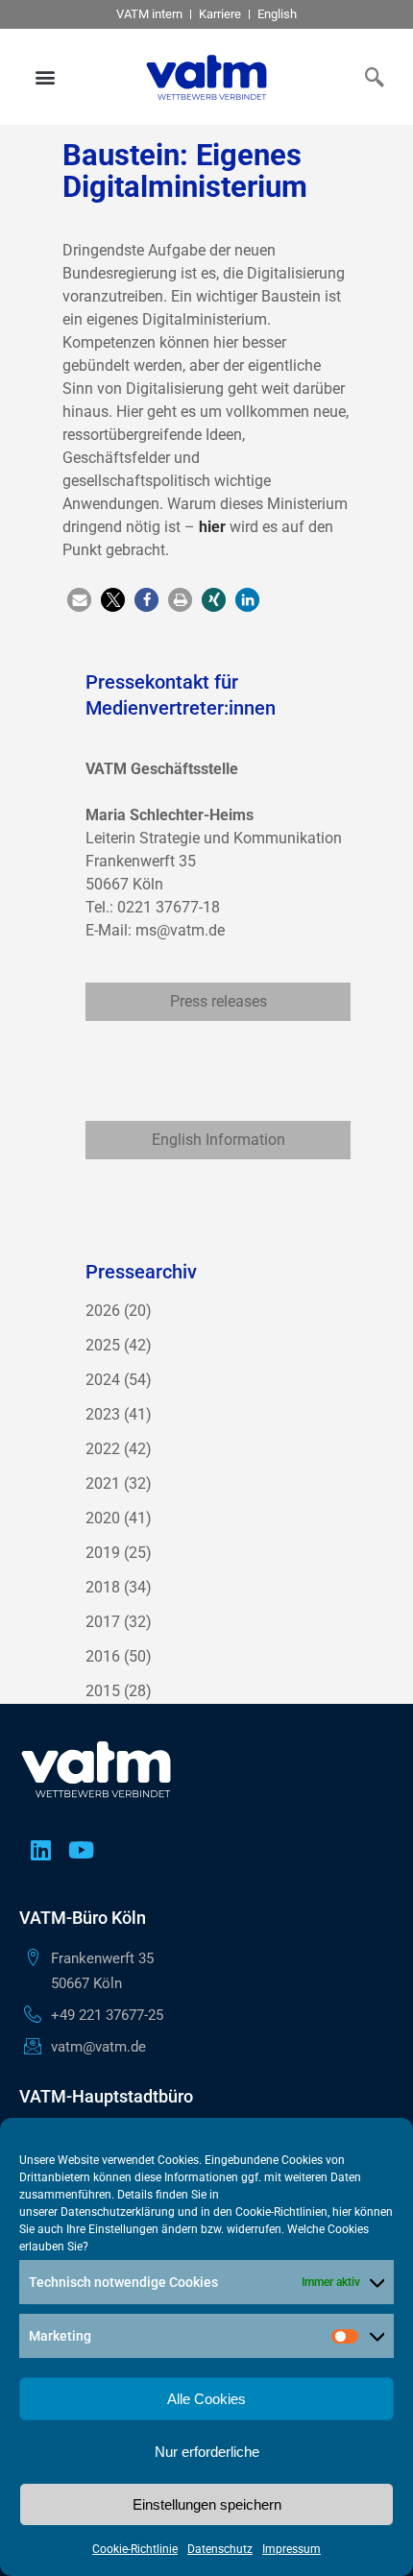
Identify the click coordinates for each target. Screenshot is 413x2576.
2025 (103, 1345)
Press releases (219, 1001)
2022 (103, 1449)
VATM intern (149, 14)
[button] (46, 77)
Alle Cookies (206, 2399)
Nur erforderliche (207, 2452)
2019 (103, 1553)
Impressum (292, 2549)
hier (212, 527)
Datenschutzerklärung (118, 2212)
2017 (103, 1622)
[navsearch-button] (370, 77)
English (277, 14)
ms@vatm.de (180, 930)
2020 (103, 1518)
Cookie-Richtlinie (135, 2549)
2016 (103, 1656)
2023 (103, 1414)
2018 (103, 1587)
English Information (219, 1140)
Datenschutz (220, 2549)
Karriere (220, 14)
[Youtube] (81, 1850)
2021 (103, 1483)
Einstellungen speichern (207, 2504)
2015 (103, 1691)
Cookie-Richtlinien (281, 2212)
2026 (103, 1311)
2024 (103, 1380)
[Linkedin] (40, 1850)
